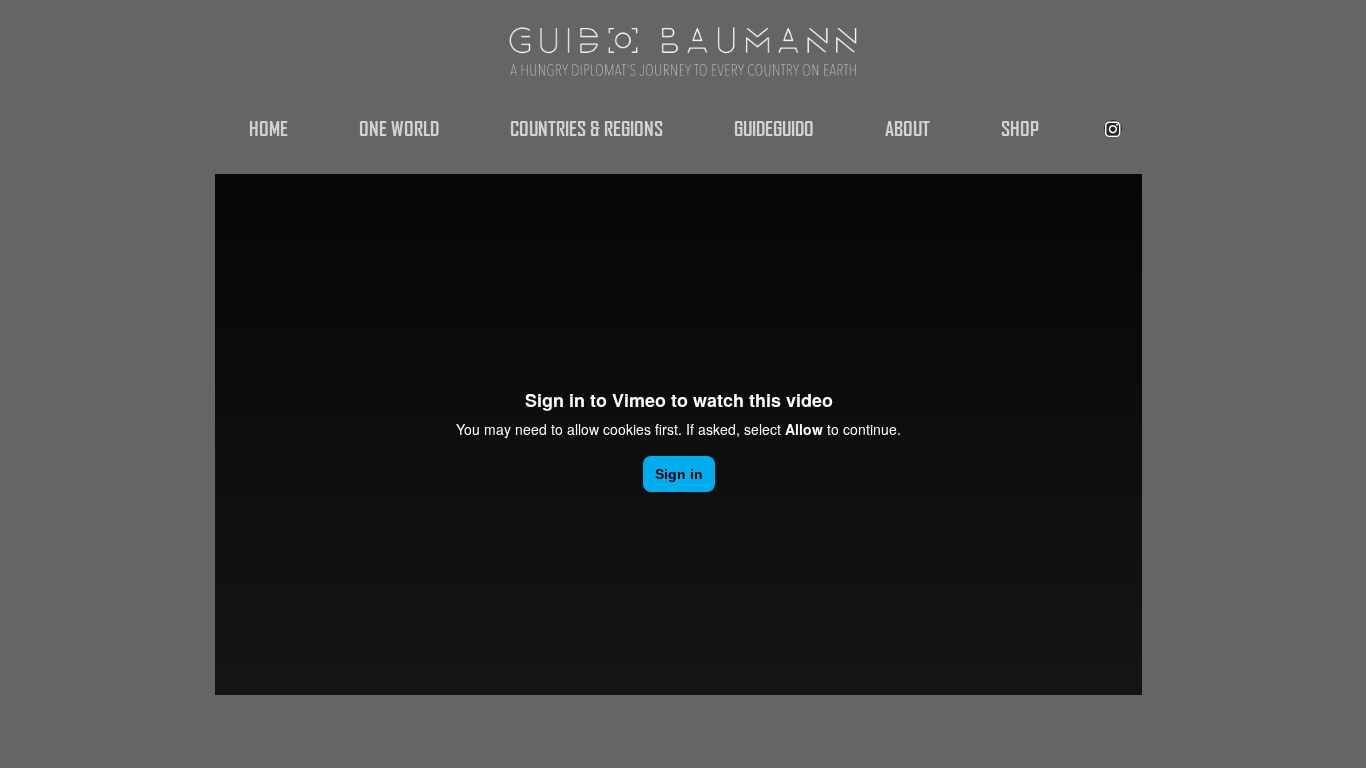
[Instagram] (1113, 129)
